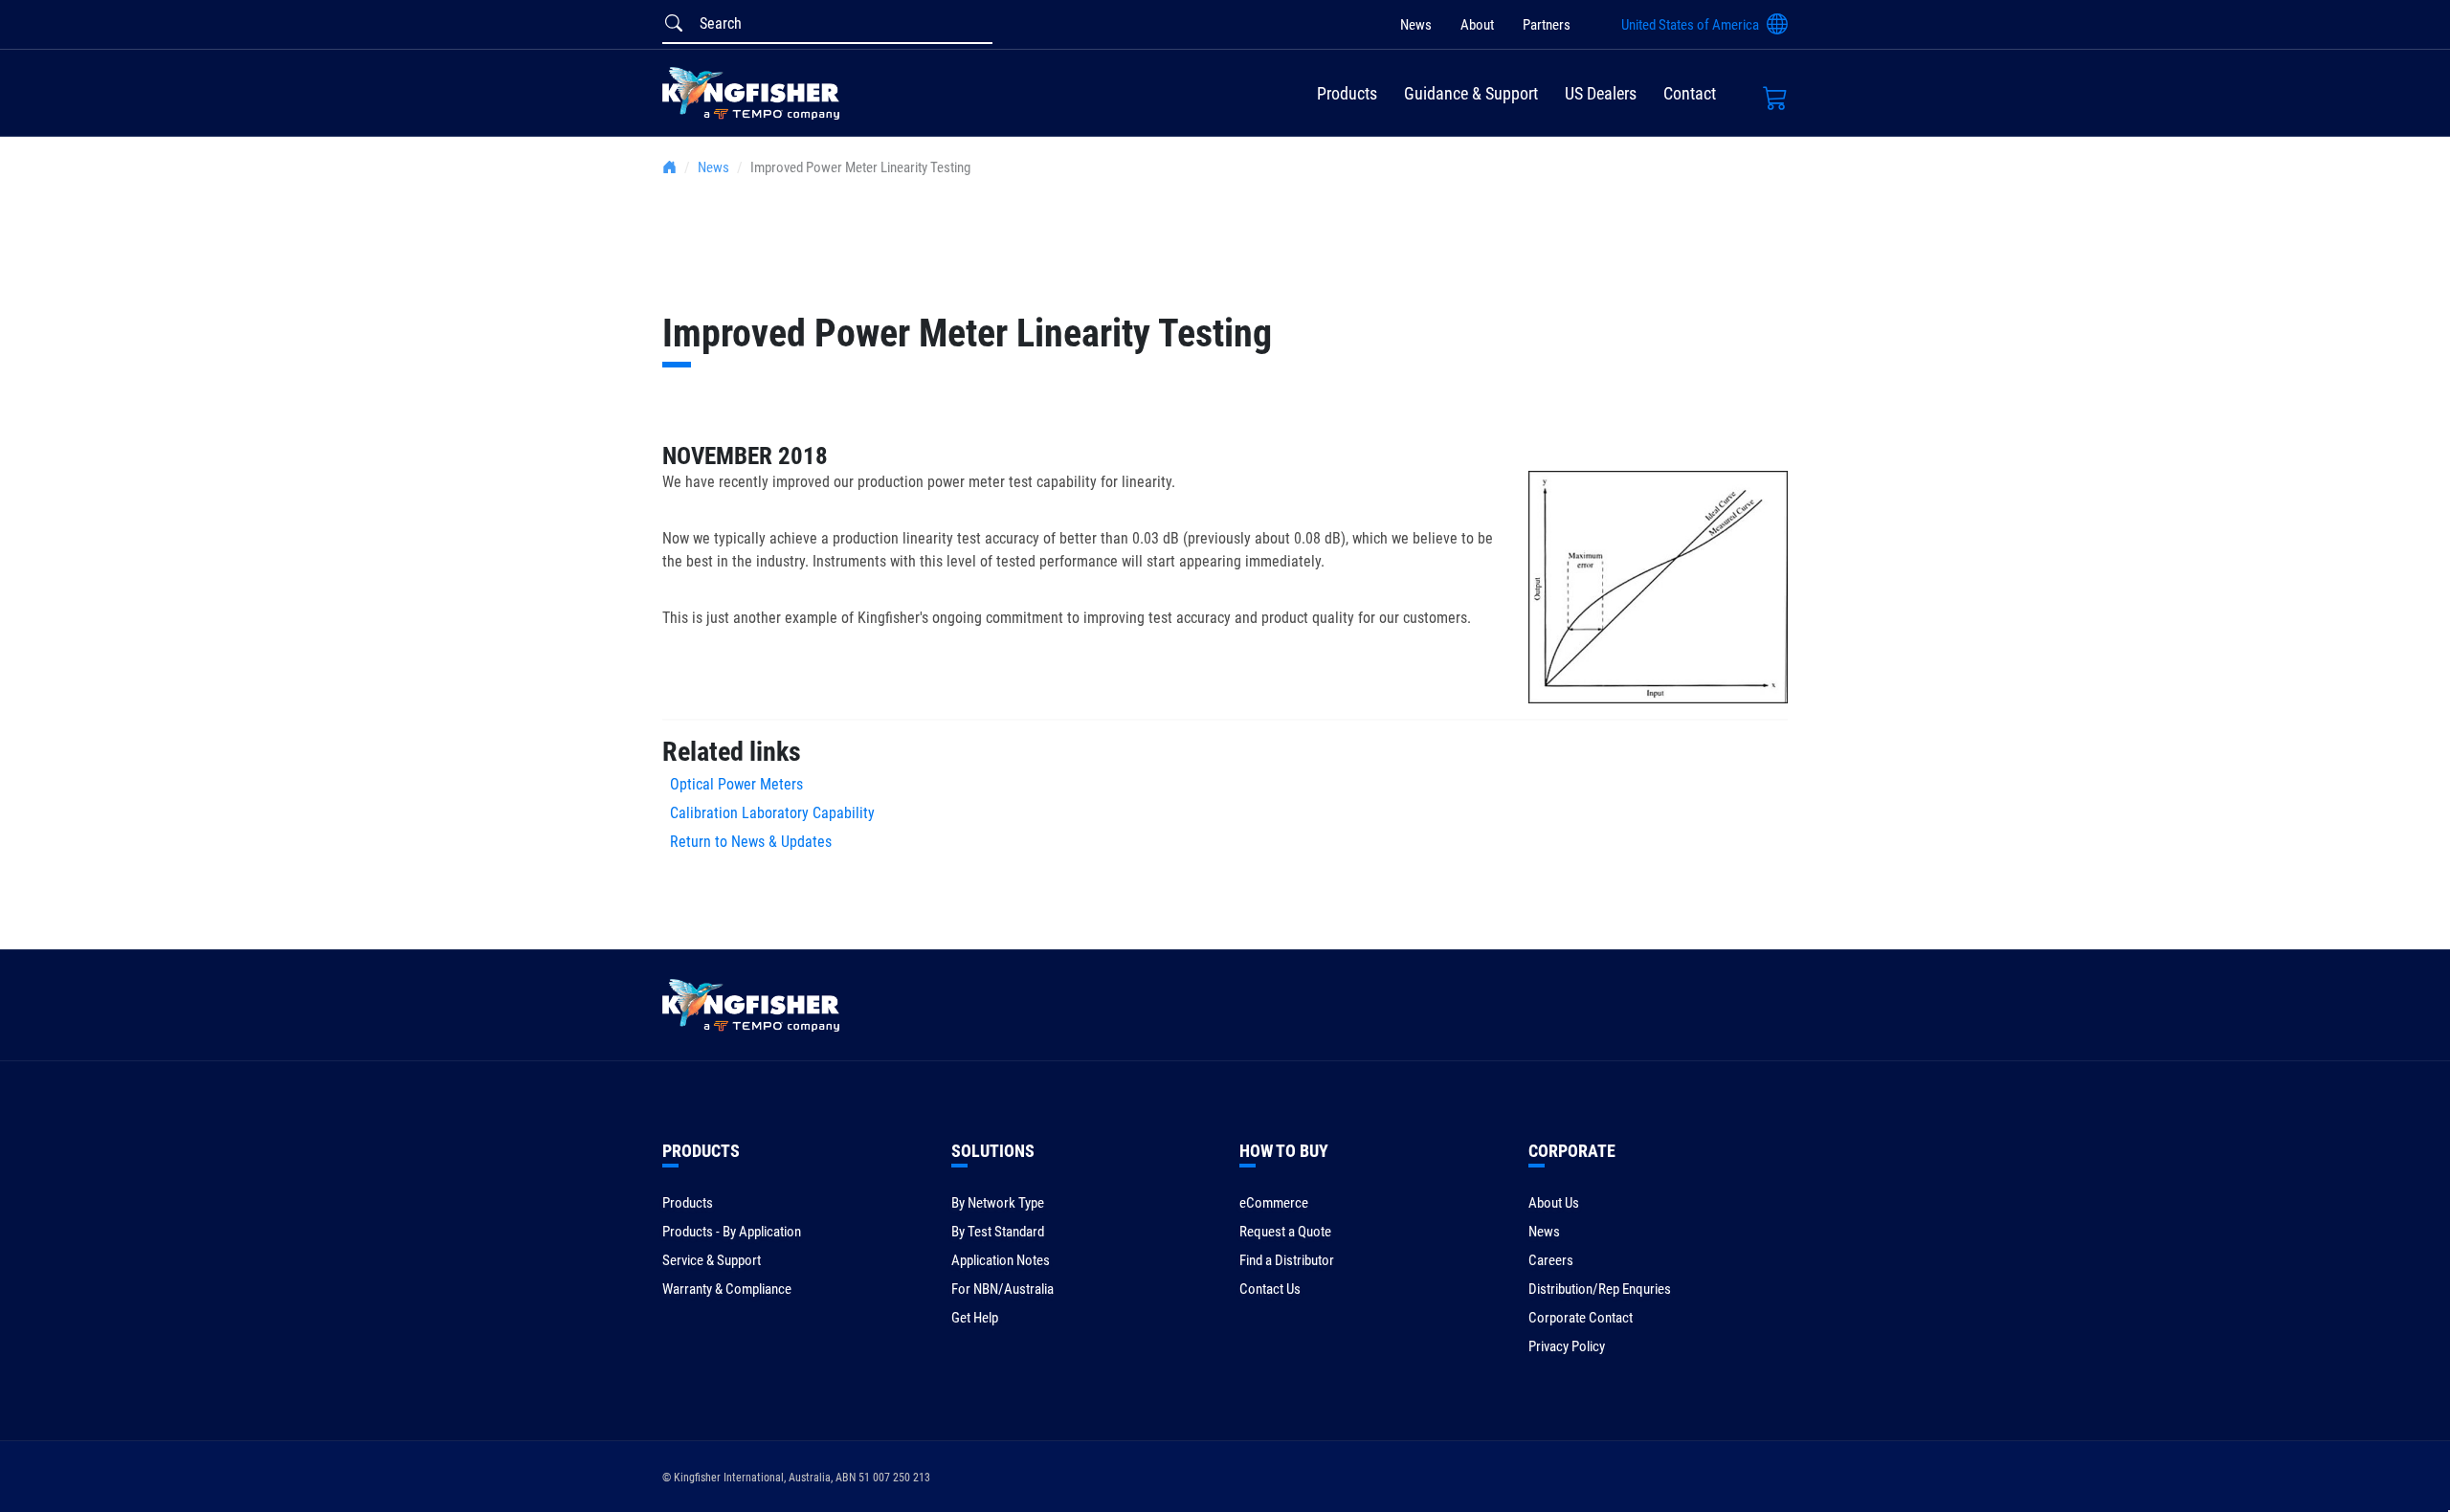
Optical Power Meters (733, 784)
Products (1347, 93)
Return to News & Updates (751, 842)
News (1416, 25)
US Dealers (1601, 93)
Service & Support (712, 1260)
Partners (1547, 25)
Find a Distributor (1287, 1260)
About (1477, 25)
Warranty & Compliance (727, 1289)
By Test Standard (998, 1232)
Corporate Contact (1581, 1318)
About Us (1554, 1203)
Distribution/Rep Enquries (1600, 1289)
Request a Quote (1285, 1232)
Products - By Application (732, 1232)
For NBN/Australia (1002, 1289)
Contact (1690, 93)
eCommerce (1274, 1203)
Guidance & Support (1471, 93)
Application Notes (1001, 1260)
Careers (1551, 1260)
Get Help (975, 1318)
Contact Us (1270, 1289)
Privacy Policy (1567, 1346)
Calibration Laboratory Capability (768, 813)
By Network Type (998, 1203)
